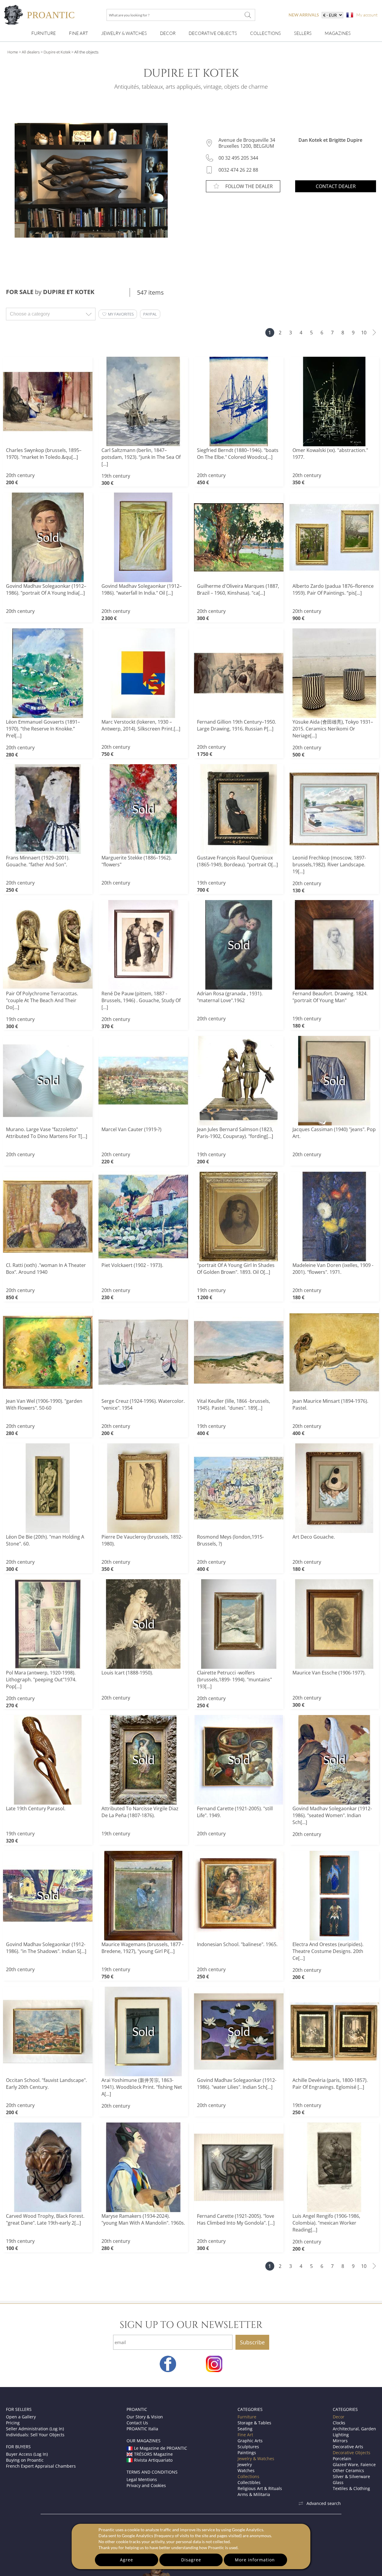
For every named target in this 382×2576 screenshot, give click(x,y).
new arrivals (304, 15)
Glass (338, 2482)
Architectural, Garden (354, 2429)
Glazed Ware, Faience (354, 2464)
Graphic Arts (250, 2441)
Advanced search (324, 2503)
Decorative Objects (213, 33)
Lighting (341, 2435)
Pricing (13, 2423)
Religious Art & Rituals (260, 2488)
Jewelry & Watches (124, 33)
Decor (168, 33)
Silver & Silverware (351, 2476)
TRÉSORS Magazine (153, 2454)
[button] (118, 314)
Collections (265, 33)
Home (13, 52)
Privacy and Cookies (146, 2485)
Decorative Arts (348, 2447)
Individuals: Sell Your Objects (35, 2435)
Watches (246, 2470)
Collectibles (249, 2482)
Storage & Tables (254, 2423)
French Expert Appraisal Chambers (41, 2466)
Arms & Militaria (254, 2494)
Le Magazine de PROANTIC (161, 2448)
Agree (127, 2560)
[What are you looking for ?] (248, 15)
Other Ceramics (348, 2470)
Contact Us (137, 2423)
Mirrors (340, 2441)
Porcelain (342, 2459)
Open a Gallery (21, 2417)
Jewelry (245, 2464)
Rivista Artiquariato (153, 2460)
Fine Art (78, 33)
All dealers (31, 52)
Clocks (339, 2423)
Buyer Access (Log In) (27, 2454)
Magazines (338, 33)
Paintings (247, 2453)
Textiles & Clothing (351, 2488)
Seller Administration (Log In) (35, 2429)
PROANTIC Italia (142, 2429)
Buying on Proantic (25, 2460)
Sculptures (248, 2447)
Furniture (44, 33)
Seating (245, 2429)
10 (364, 333)
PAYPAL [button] (150, 314)
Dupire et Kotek (57, 52)
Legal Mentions (142, 2479)
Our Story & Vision (145, 2417)
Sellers (303, 33)
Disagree (191, 2560)
